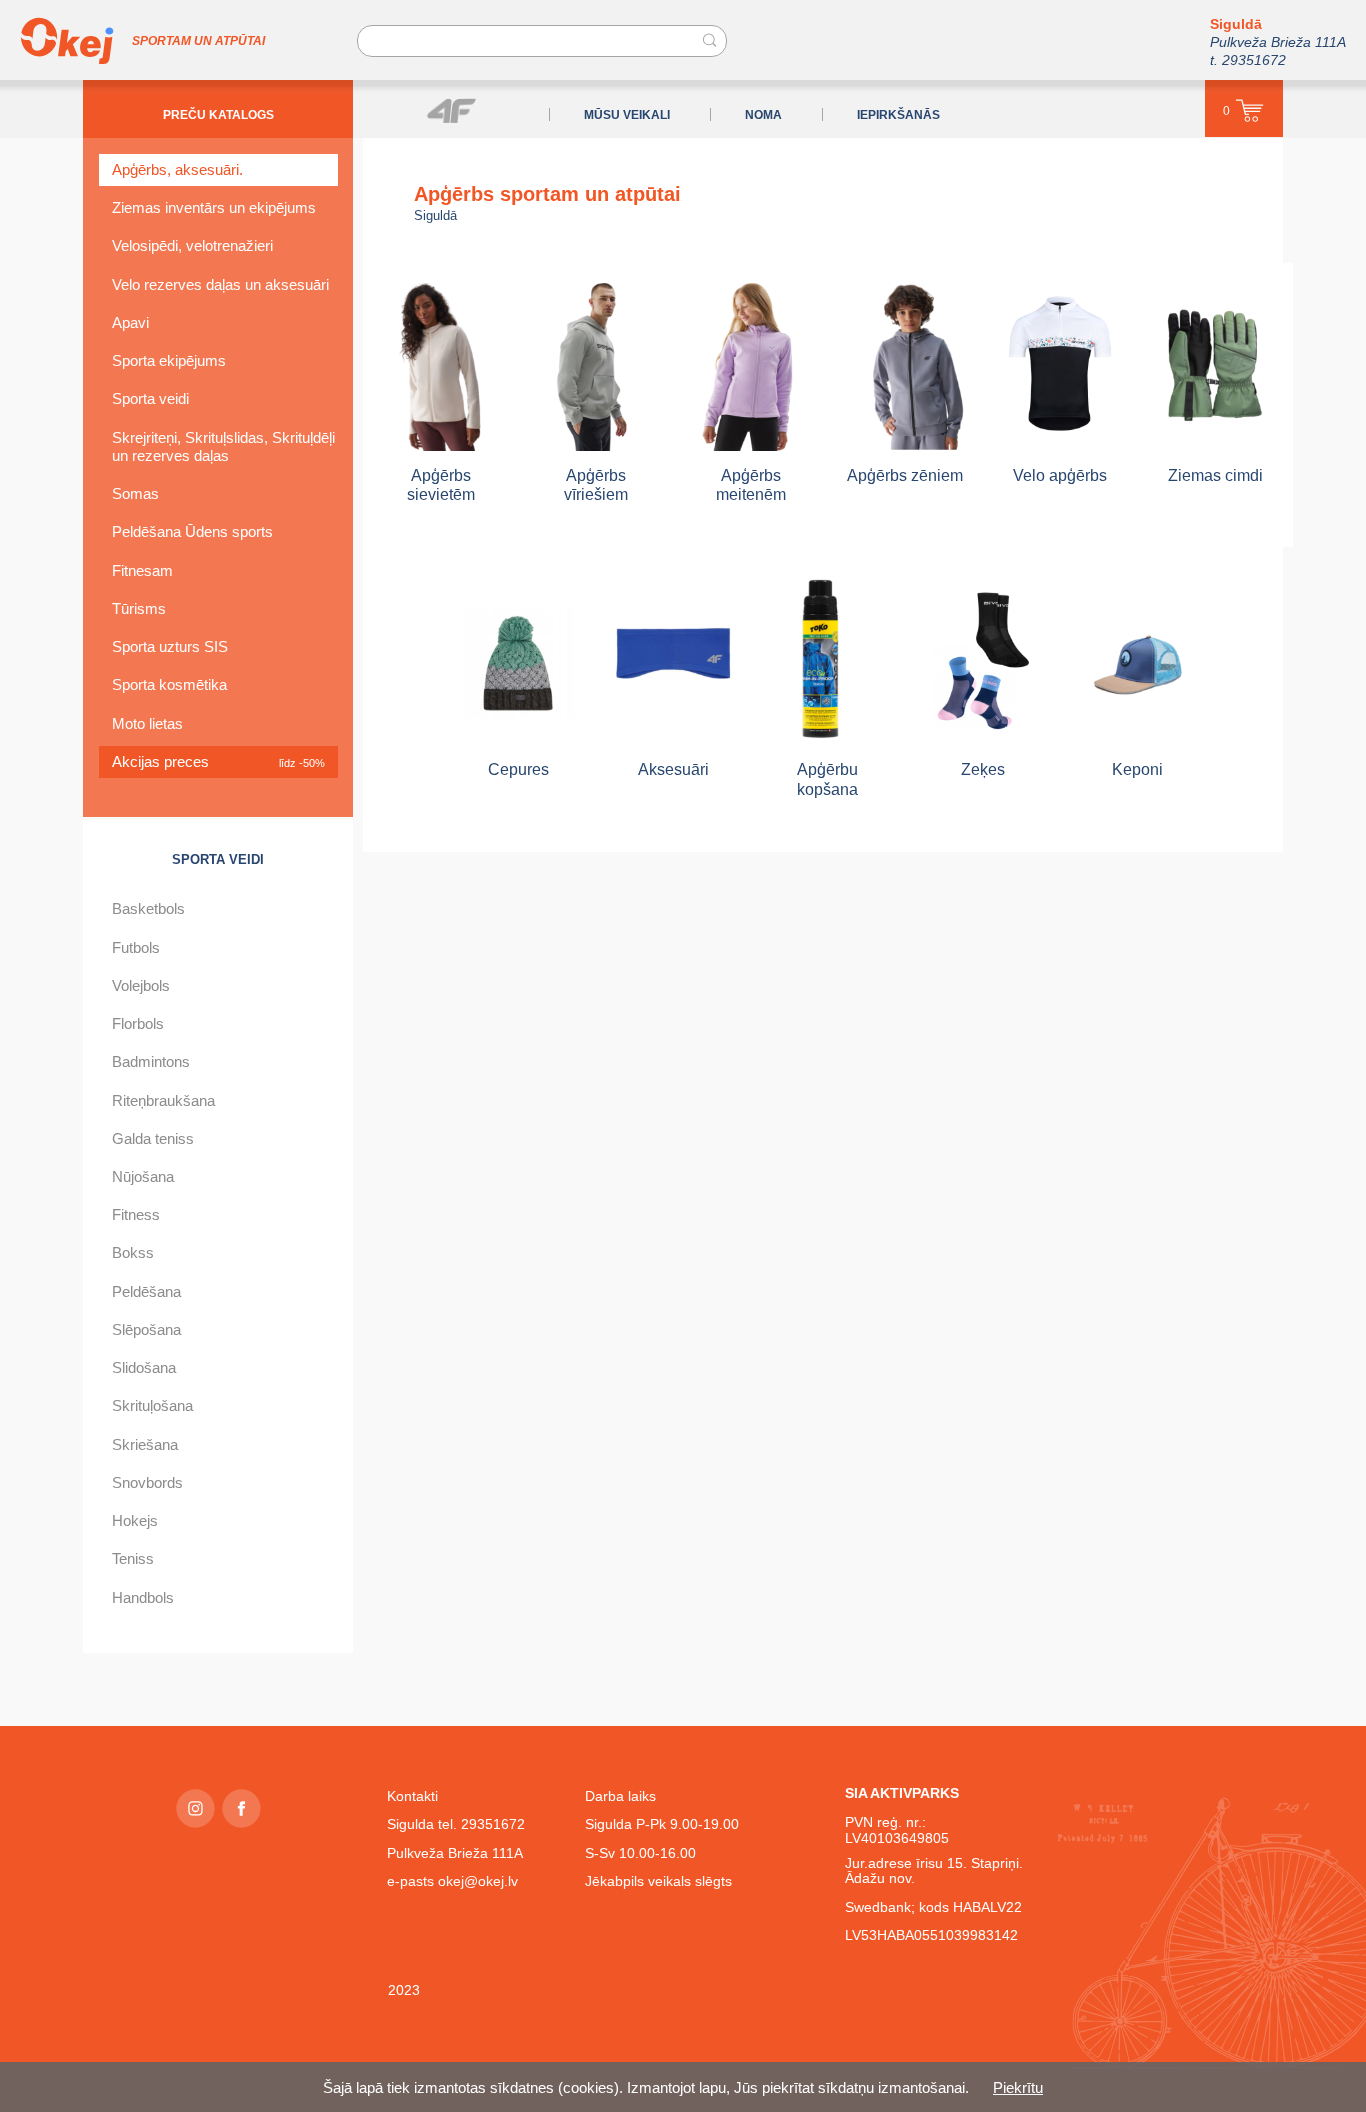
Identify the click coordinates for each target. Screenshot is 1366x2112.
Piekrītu (1018, 2087)
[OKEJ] (67, 41)
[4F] (451, 110)
